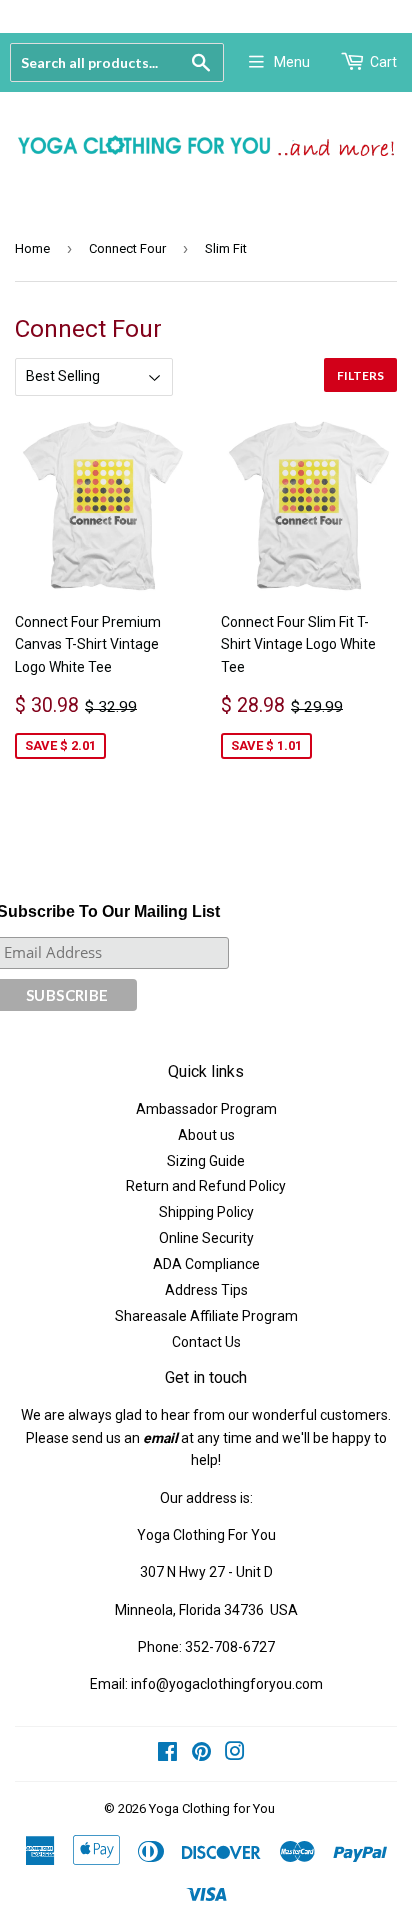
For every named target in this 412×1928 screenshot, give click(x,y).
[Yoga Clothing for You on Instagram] (235, 1754)
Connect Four (127, 248)
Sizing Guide (206, 1161)
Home (32, 248)
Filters (360, 375)
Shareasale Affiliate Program (206, 1316)
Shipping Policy (206, 1212)
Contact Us (206, 1342)
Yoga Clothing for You (212, 1808)
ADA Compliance (206, 1264)
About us (206, 1135)
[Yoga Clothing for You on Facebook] (167, 1754)
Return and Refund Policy (206, 1186)
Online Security (206, 1238)
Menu (292, 62)
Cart (383, 62)
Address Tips (206, 1290)
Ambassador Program (206, 1109)
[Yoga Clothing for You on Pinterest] (201, 1754)
